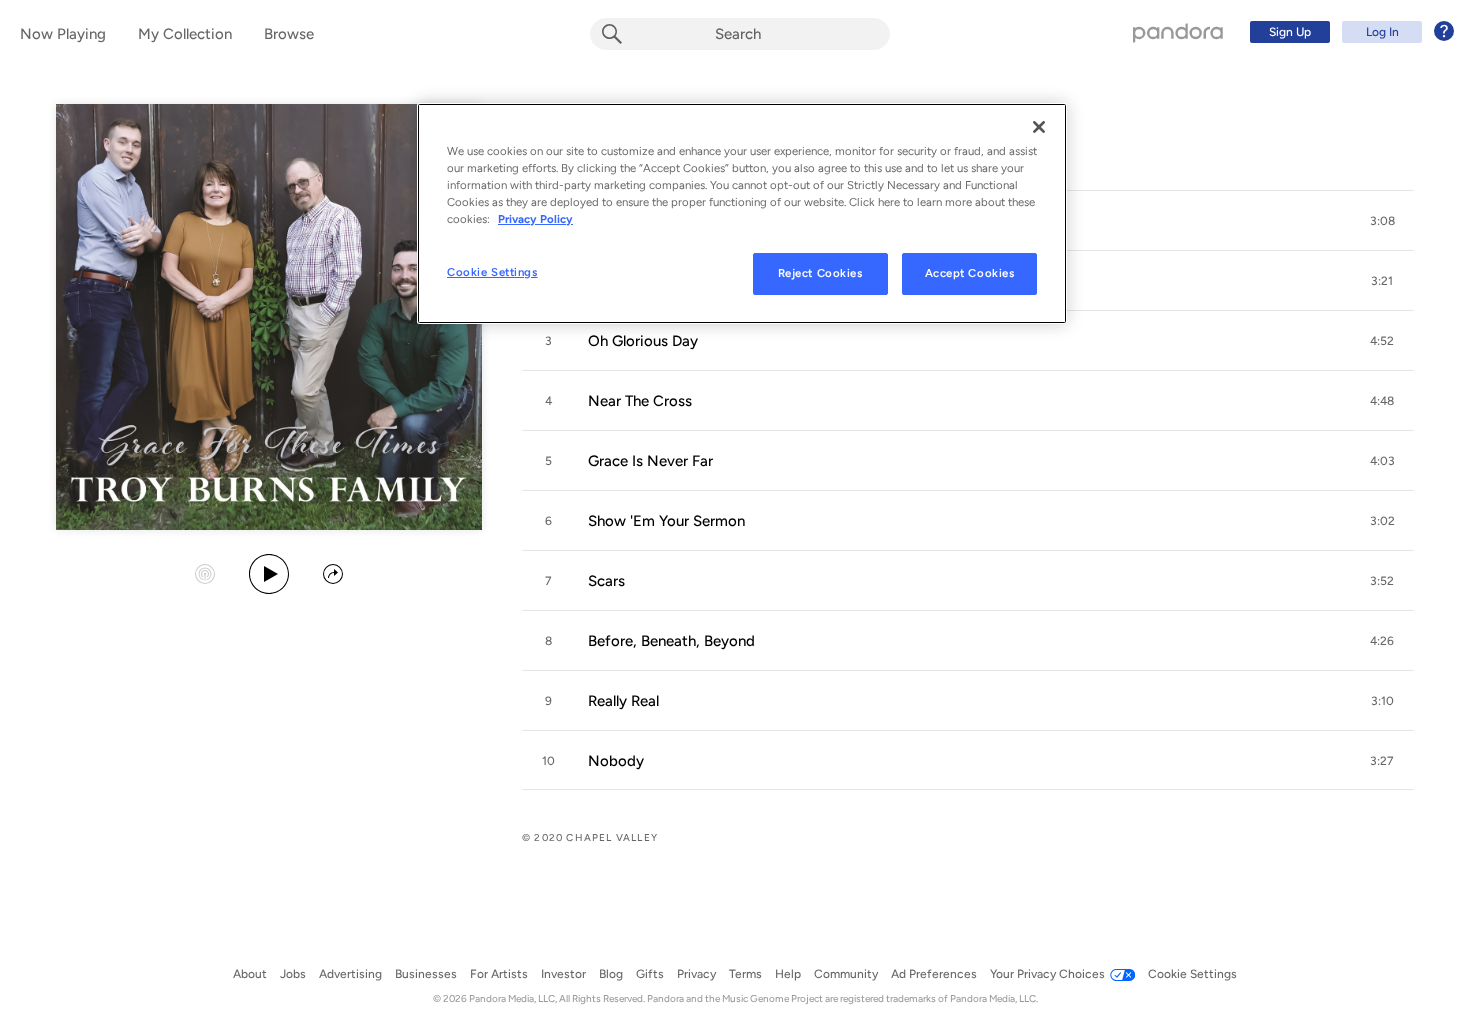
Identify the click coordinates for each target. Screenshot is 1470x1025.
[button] (1382, 221)
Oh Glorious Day (643, 341)
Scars (606, 581)
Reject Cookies (820, 273)
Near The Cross (640, 401)
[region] (742, 213)
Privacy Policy (535, 219)
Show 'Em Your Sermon (666, 521)
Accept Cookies (970, 273)
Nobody (616, 761)
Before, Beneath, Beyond (671, 641)
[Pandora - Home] (1178, 32)
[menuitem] (1349, 32)
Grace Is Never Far (650, 461)
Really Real (623, 701)
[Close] (1039, 127)
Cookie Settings (492, 272)
